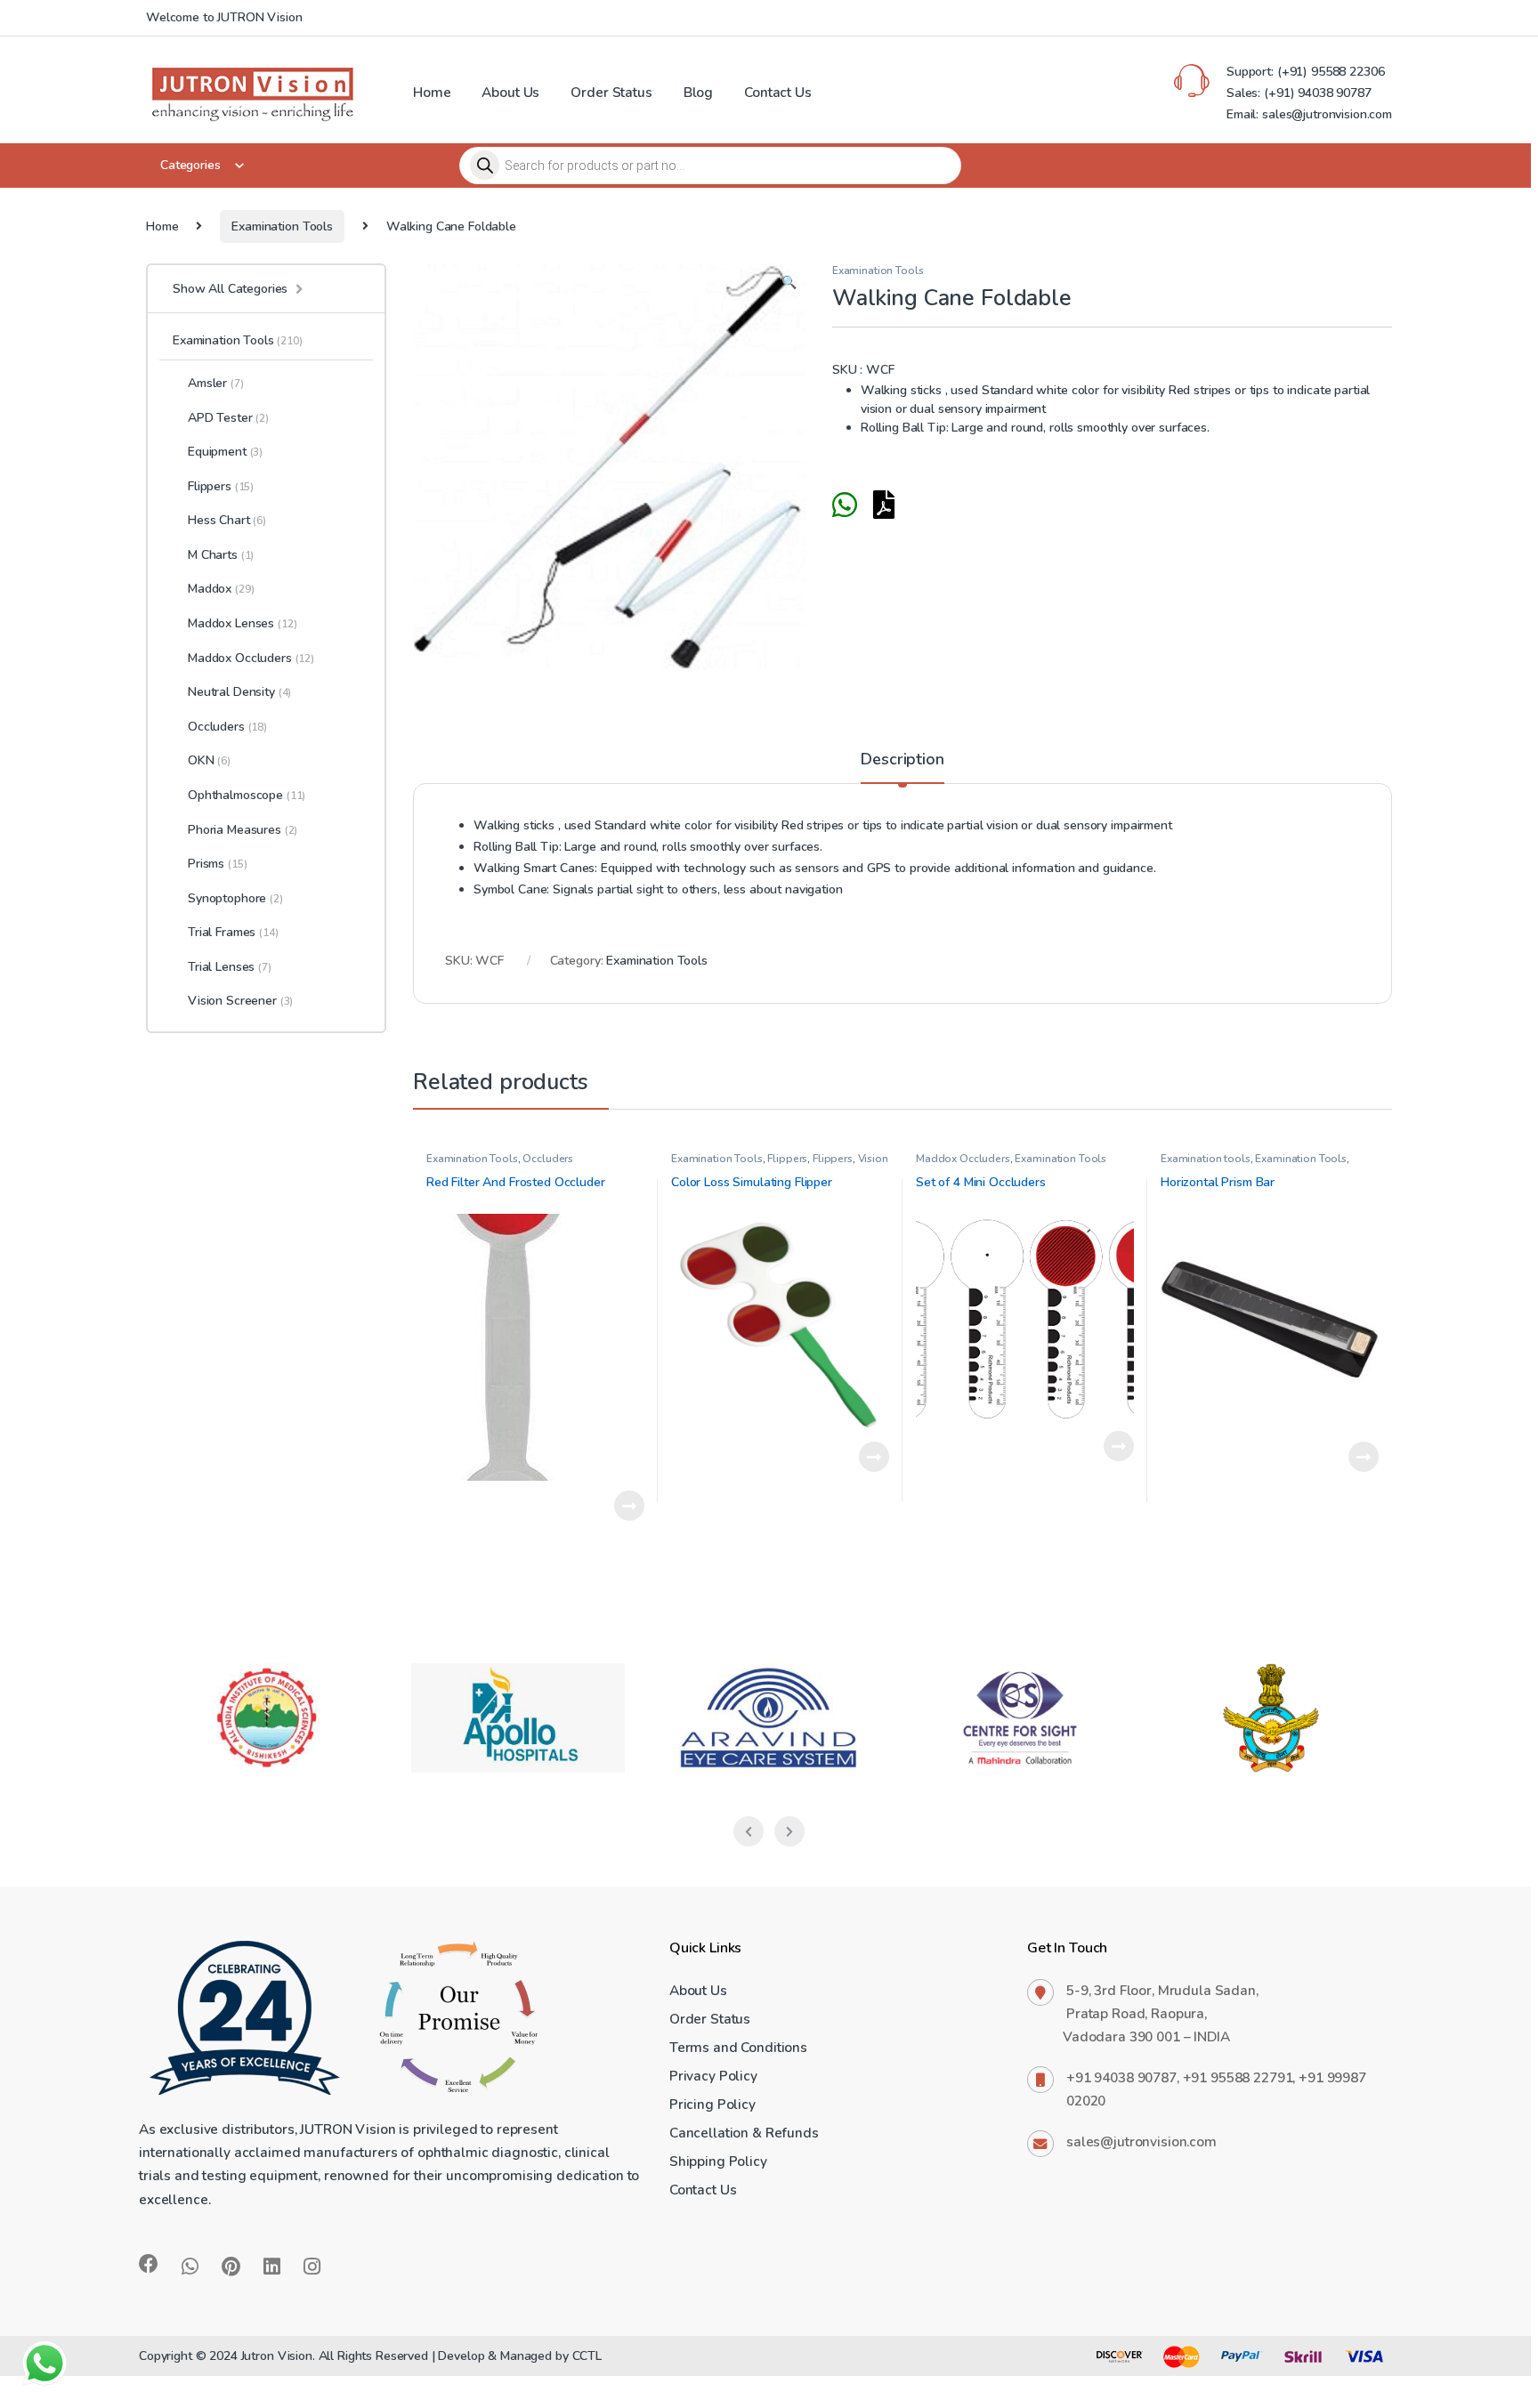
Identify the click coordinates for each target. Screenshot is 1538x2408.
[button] (789, 283)
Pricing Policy (712, 2104)
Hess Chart (227, 520)
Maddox (221, 589)
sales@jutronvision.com (1141, 2141)
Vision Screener (240, 1001)
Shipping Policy (718, 2161)
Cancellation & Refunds (744, 2133)
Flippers (787, 1159)
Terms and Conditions (738, 2047)
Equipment (225, 452)
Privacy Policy (713, 2076)
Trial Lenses (230, 967)
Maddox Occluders (963, 1159)
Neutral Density (239, 692)
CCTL (587, 2356)
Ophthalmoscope (247, 795)
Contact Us (778, 92)
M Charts (221, 555)
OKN (209, 760)
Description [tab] (902, 760)
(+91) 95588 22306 (1329, 72)
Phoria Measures (243, 830)
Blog (698, 92)
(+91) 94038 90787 (1318, 93)
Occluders (548, 1159)
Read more (629, 1506)
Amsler (216, 383)
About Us (510, 92)
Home (432, 92)
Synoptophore (235, 898)
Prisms (217, 864)
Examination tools (1206, 1159)
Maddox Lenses (242, 623)
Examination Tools (282, 226)
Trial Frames (233, 932)
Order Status (611, 92)
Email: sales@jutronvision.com (1309, 114)
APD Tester (228, 418)
